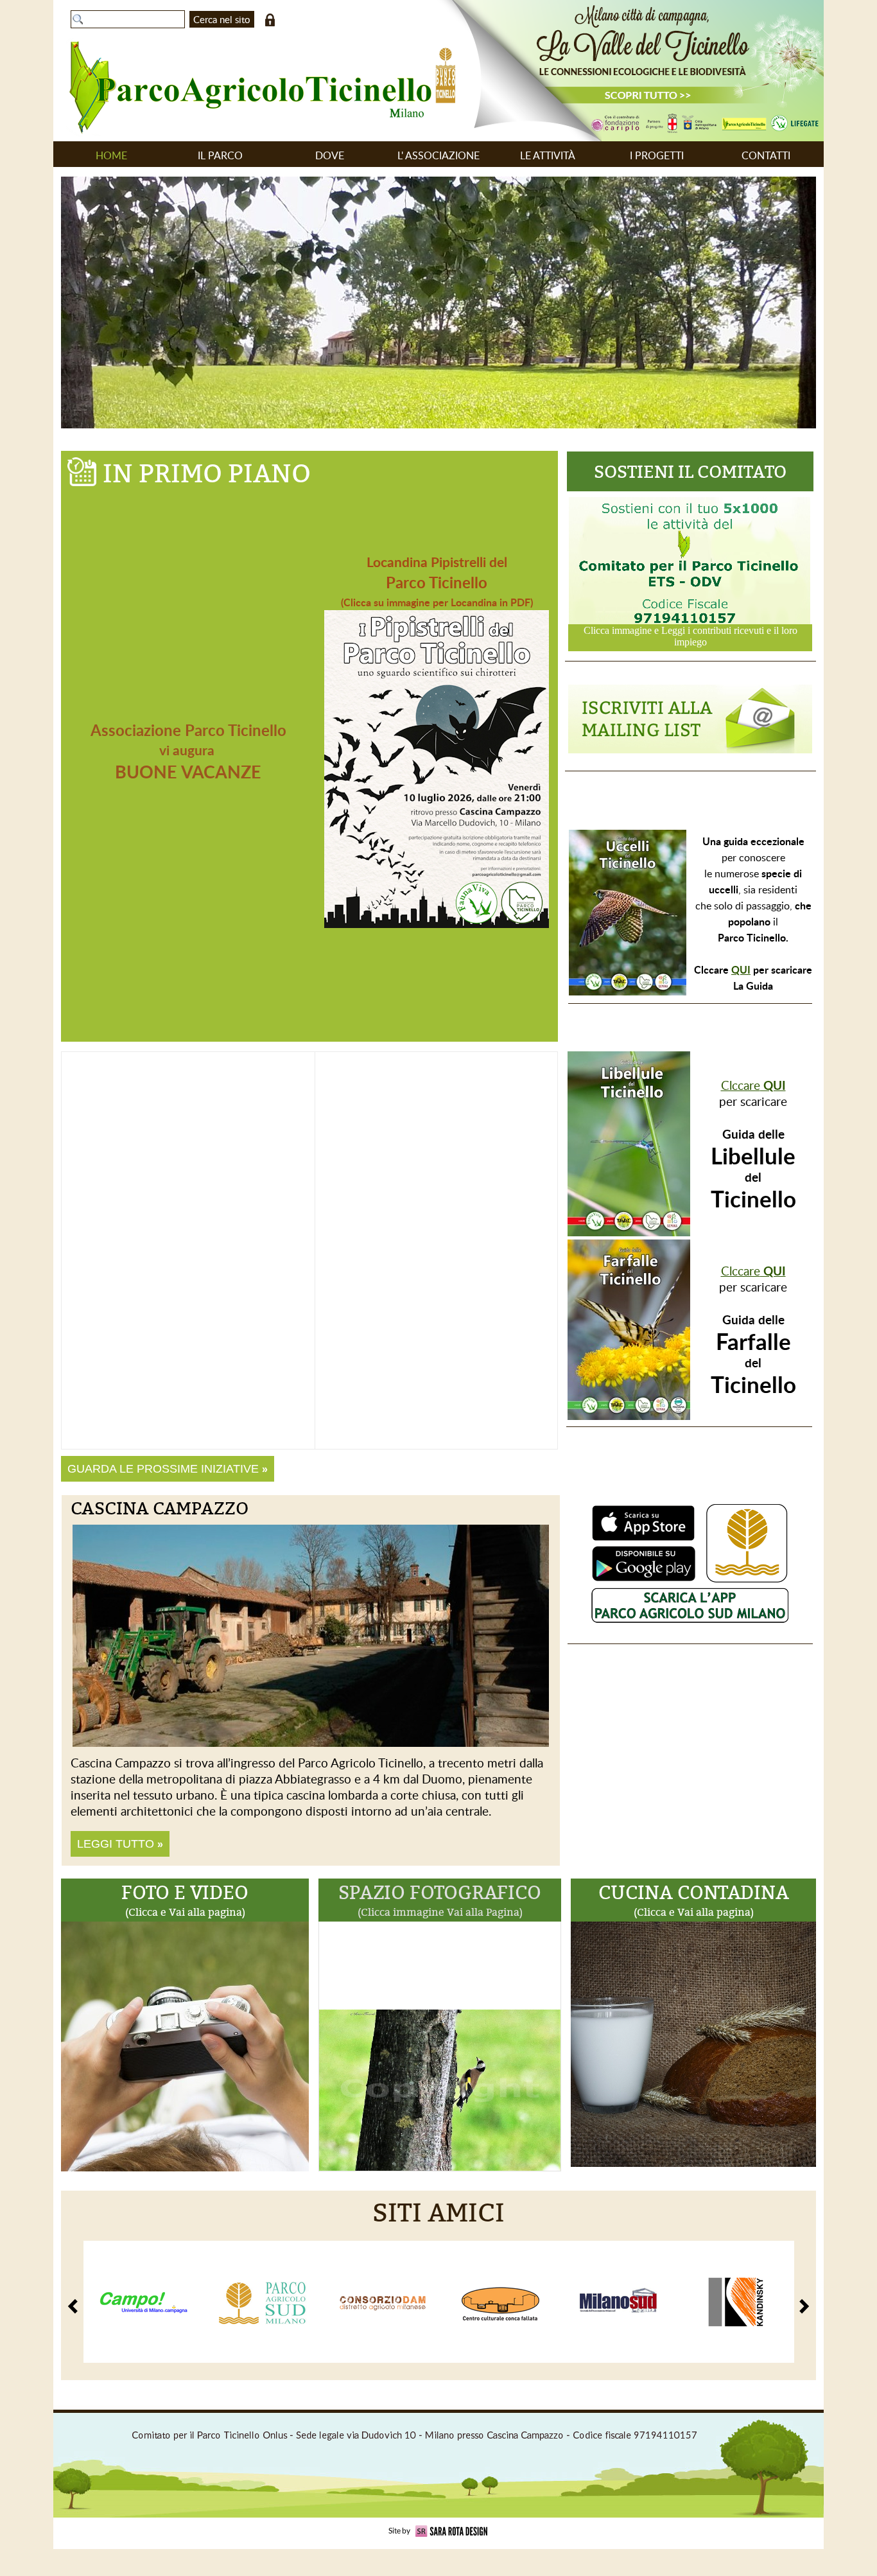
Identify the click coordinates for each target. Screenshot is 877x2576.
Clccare (753, 1085)
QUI (741, 969)
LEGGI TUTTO (120, 1844)
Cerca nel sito (222, 19)
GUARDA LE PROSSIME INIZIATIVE (168, 1469)
